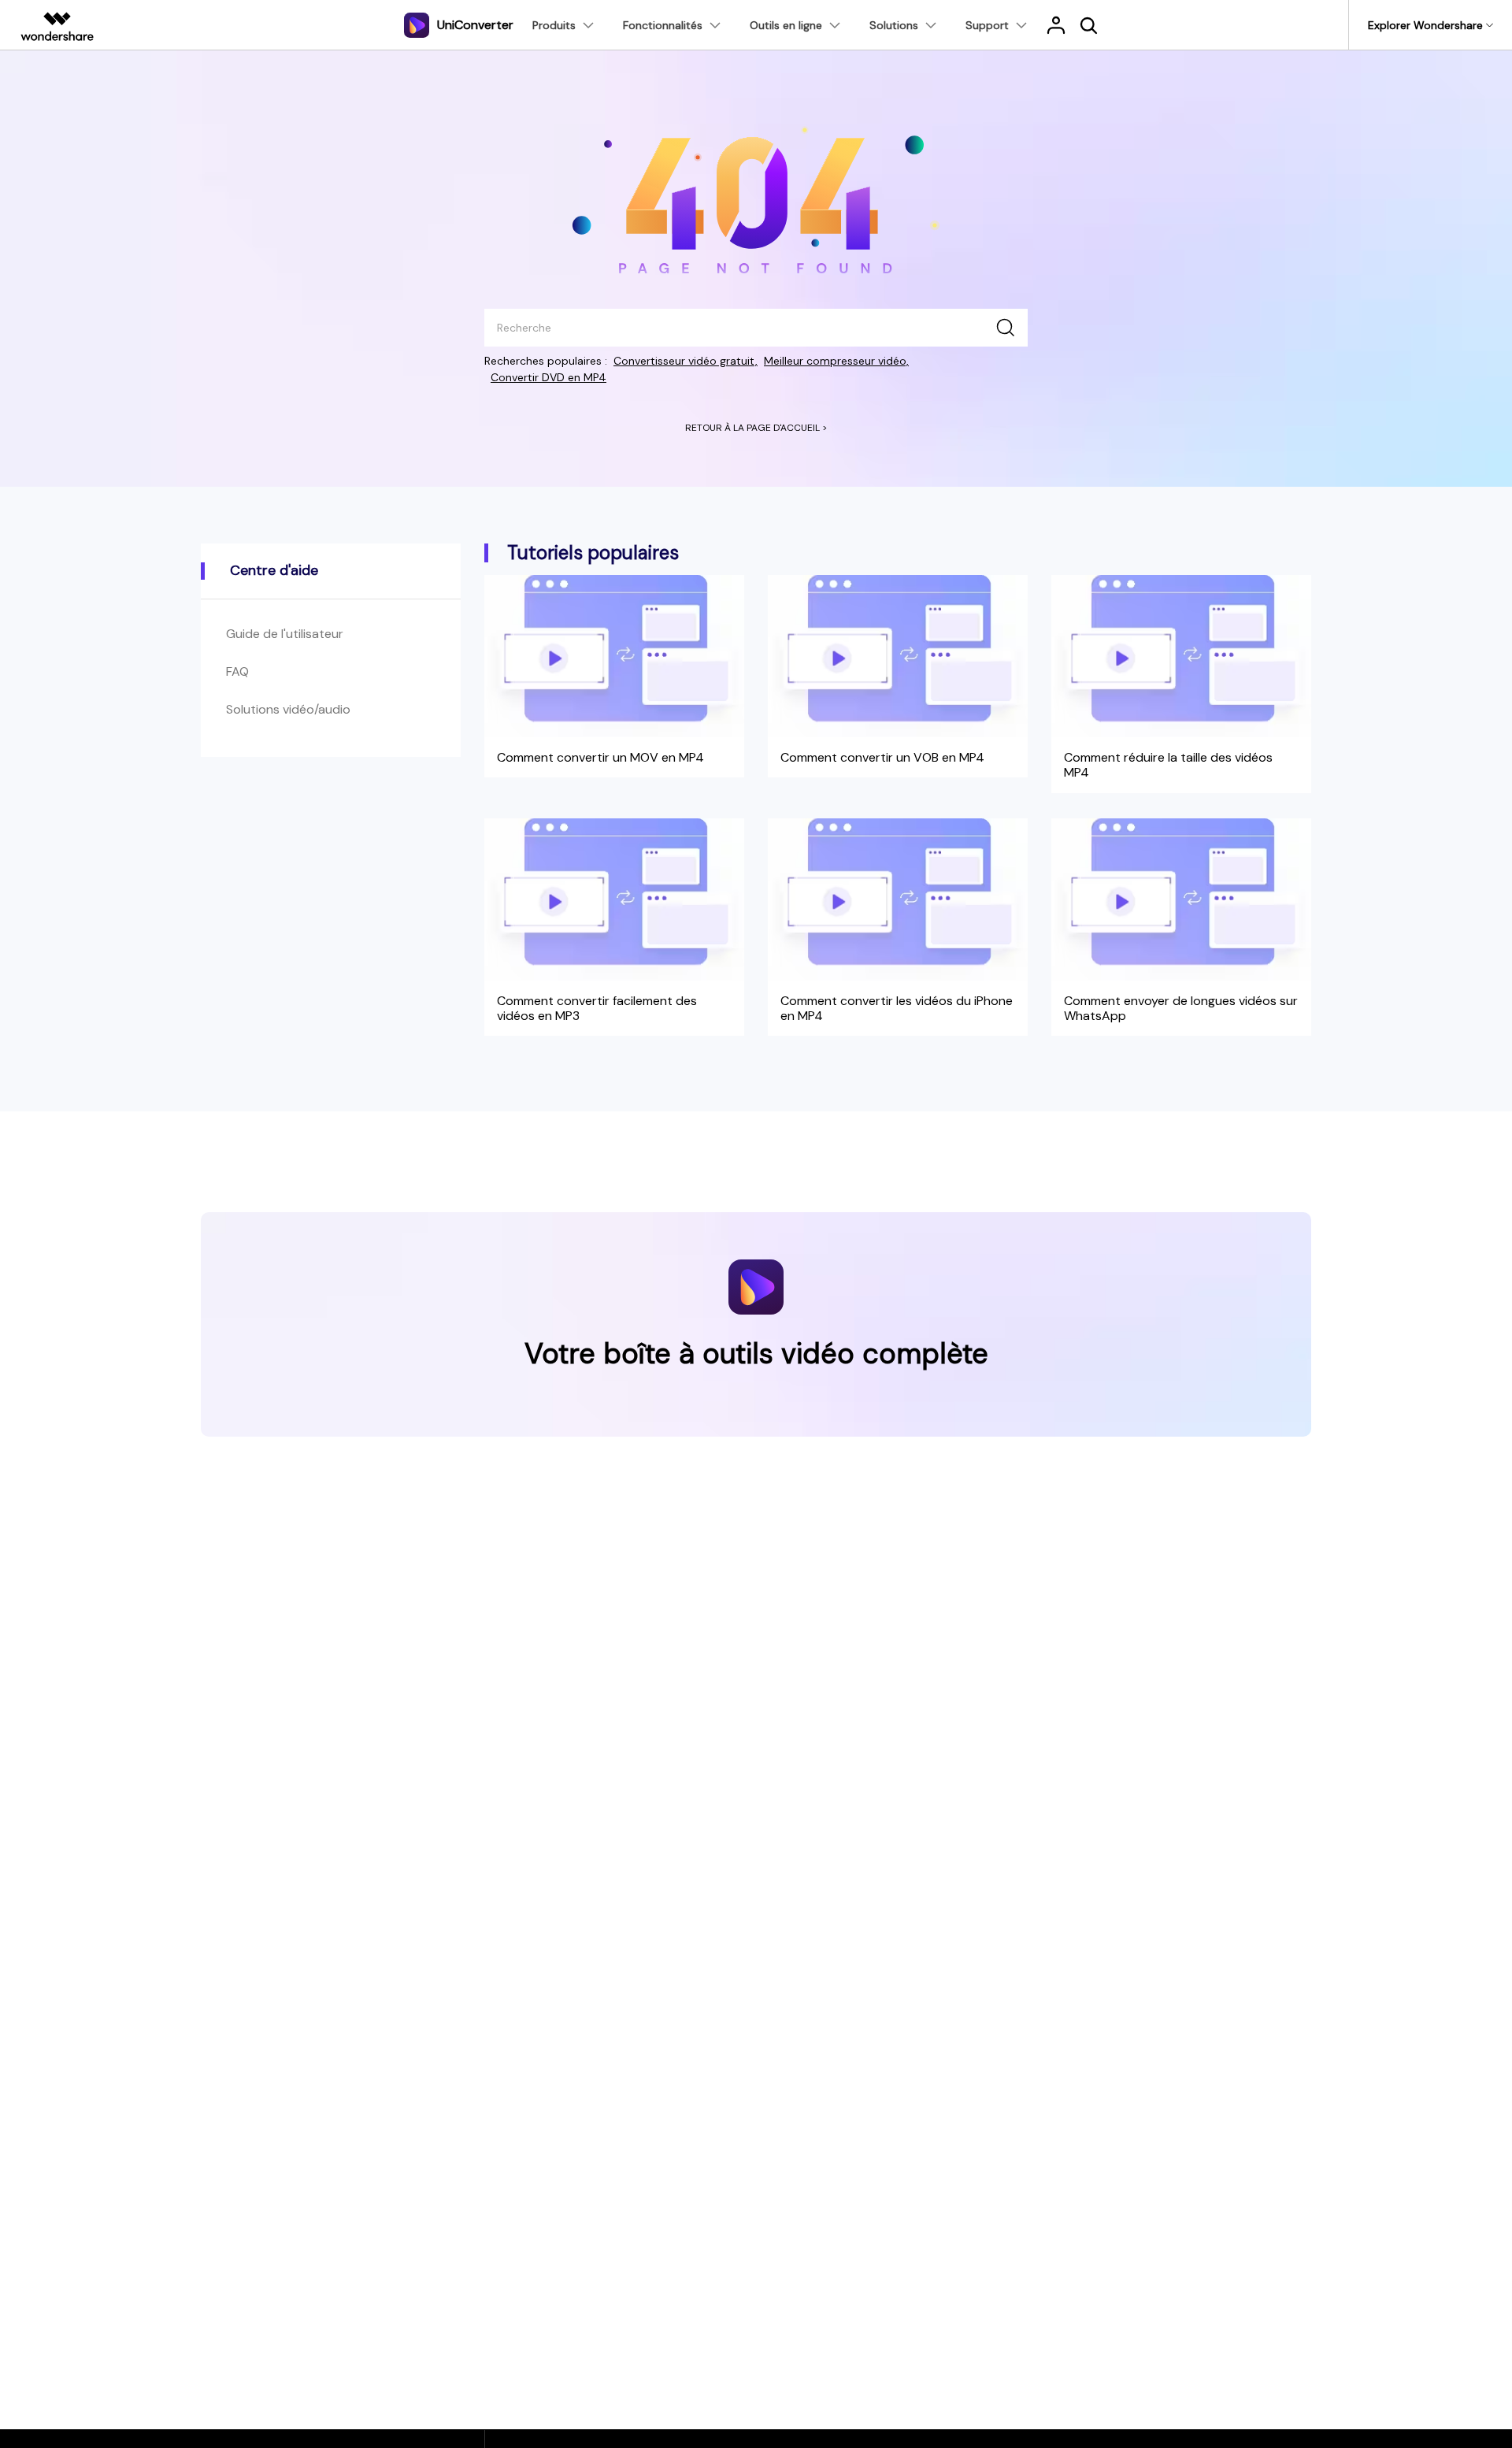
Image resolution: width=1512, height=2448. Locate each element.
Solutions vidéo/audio (288, 709)
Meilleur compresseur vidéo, (836, 361)
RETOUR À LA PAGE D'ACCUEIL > (756, 428)
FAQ (237, 671)
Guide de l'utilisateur (285, 634)
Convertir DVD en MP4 (548, 377)
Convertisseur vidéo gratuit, (686, 361)
